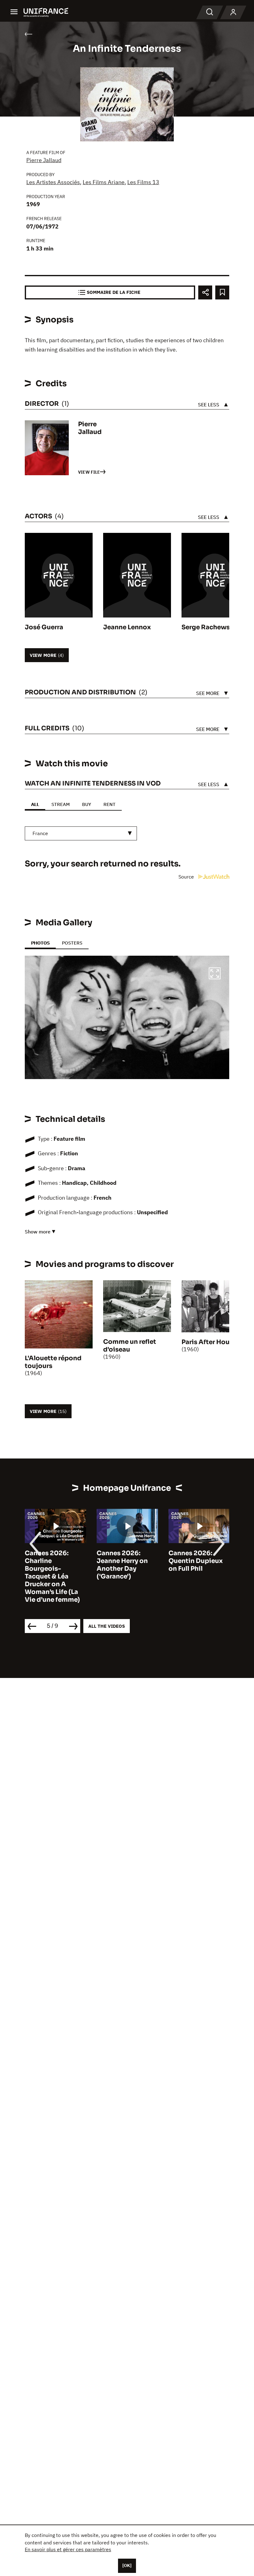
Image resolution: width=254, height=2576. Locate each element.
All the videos (107, 1626)
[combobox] (81, 833)
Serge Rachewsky (209, 627)
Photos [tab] (40, 943)
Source (187, 877)
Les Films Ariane (104, 182)
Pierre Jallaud (44, 160)
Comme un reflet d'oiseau (130, 1346)
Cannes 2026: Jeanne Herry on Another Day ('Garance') (122, 1565)
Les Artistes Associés (53, 182)
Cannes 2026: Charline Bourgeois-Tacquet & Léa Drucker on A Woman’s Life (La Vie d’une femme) (52, 1576)
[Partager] (205, 292)
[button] (215, 974)
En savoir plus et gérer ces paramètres (68, 2549)
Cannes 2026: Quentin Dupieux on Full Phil (196, 1561)
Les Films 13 (143, 182)
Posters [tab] (72, 943)
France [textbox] (40, 833)
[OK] (127, 2565)
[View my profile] (233, 12)
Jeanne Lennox (127, 627)
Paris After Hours (208, 1342)
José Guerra (44, 627)
